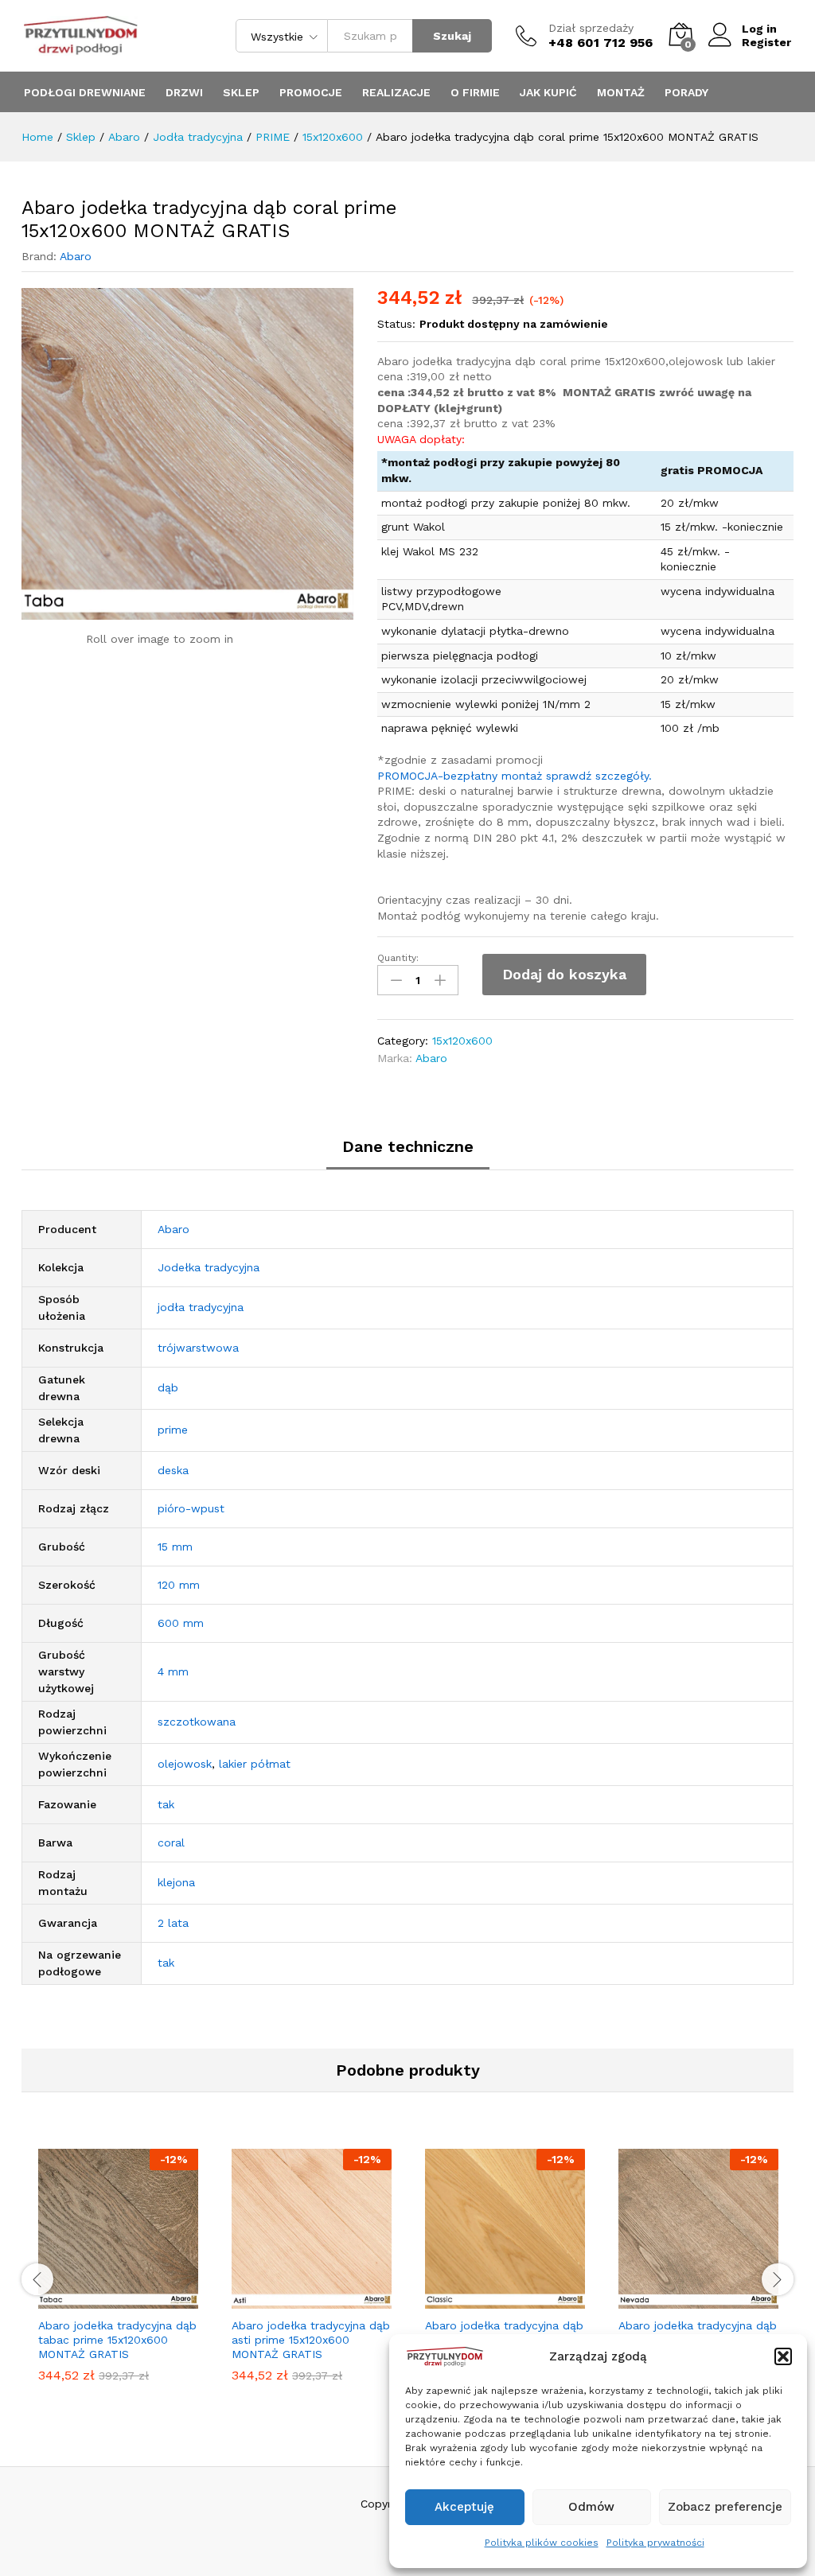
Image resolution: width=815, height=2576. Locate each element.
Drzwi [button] (184, 92)
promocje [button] (311, 92)
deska (173, 1470)
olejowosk (185, 1764)
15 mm (175, 1547)
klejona (176, 1882)
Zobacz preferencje (725, 2507)
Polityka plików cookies (542, 2543)
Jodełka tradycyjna (209, 1267)
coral (171, 1843)
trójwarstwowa (198, 1348)
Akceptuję (464, 2507)
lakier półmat (255, 1764)
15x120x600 (462, 1041)
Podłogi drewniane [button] (85, 92)
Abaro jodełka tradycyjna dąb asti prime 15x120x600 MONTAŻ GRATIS (311, 2340)
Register (766, 42)
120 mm (179, 1585)
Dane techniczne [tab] (408, 1146)
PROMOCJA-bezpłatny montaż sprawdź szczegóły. (515, 776)
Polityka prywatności (655, 2543)
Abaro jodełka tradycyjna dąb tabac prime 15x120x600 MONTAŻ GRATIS (117, 2340)
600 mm (181, 1623)
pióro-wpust (191, 1508)
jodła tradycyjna (201, 1307)
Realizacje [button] (396, 92)
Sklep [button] (241, 92)
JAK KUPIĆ (548, 92)
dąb (168, 1387)
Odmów (591, 2507)
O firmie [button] (475, 92)
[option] (118, 2278)
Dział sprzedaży (591, 28)
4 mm (173, 1671)
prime (173, 1430)
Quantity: (398, 958)
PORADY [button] (686, 92)
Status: (396, 324)
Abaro (76, 256)
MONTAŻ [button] (621, 92)
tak (166, 1804)
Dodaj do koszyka (564, 974)
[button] (783, 2356)
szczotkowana (197, 1722)
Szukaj (452, 36)
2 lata (173, 1923)
